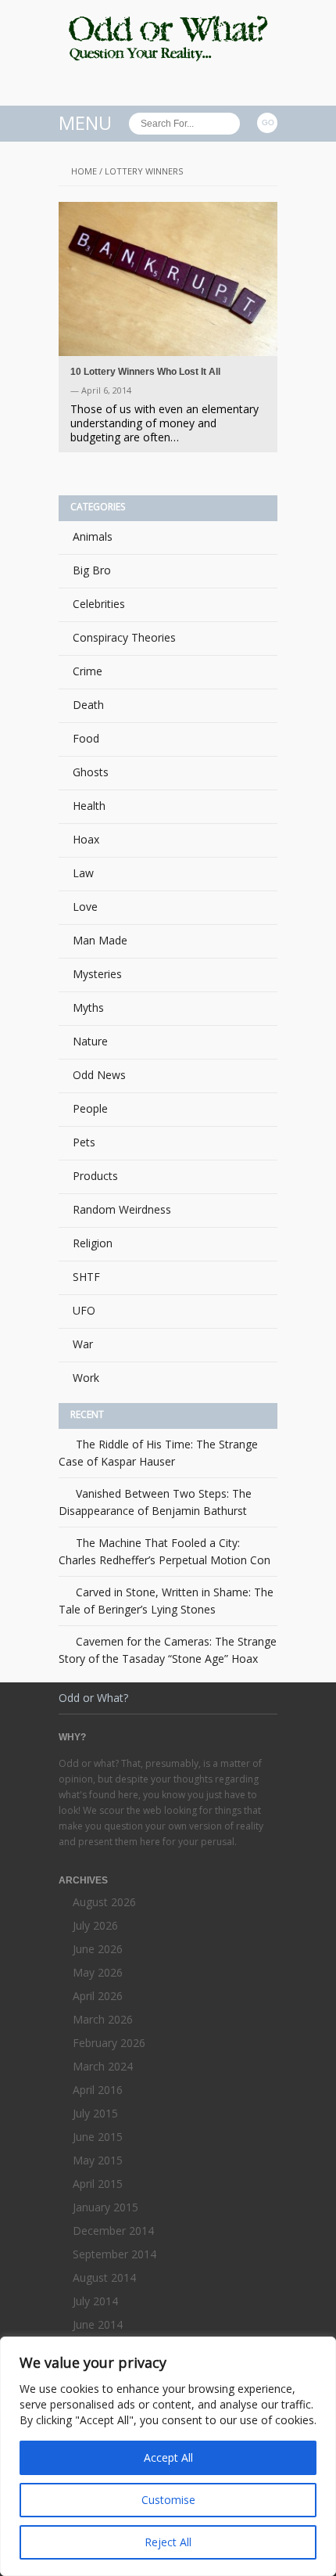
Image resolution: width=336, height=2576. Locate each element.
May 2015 (98, 2160)
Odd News (99, 1075)
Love (85, 907)
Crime (88, 671)
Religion (93, 1243)
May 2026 (98, 1972)
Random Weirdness (122, 1209)
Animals (93, 536)
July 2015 (95, 2113)
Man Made (100, 940)
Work (86, 1378)
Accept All (168, 2457)
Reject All (168, 2542)
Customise (168, 2500)
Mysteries (97, 974)
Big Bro (92, 570)
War (83, 1344)
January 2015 (105, 2207)
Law (83, 873)
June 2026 (98, 1949)
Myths (88, 1007)
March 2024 (103, 2066)
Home (84, 171)
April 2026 (98, 1996)
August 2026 (104, 1902)
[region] (168, 2456)
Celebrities (99, 604)
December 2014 (113, 2231)
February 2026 (109, 2043)
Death (88, 705)
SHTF (86, 1277)
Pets (84, 1142)
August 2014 (104, 2277)
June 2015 (98, 2137)
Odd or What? (93, 1698)
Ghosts (91, 772)
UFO (84, 1310)
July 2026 (95, 1925)
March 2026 (103, 2019)
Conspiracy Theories (124, 637)
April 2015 (98, 2184)
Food (86, 738)
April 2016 (98, 2090)
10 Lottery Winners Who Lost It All (145, 372)
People (90, 1108)
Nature (90, 1041)
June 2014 (98, 2324)
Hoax (86, 839)
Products (95, 1176)
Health (89, 806)
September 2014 (114, 2254)
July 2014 (95, 2301)
